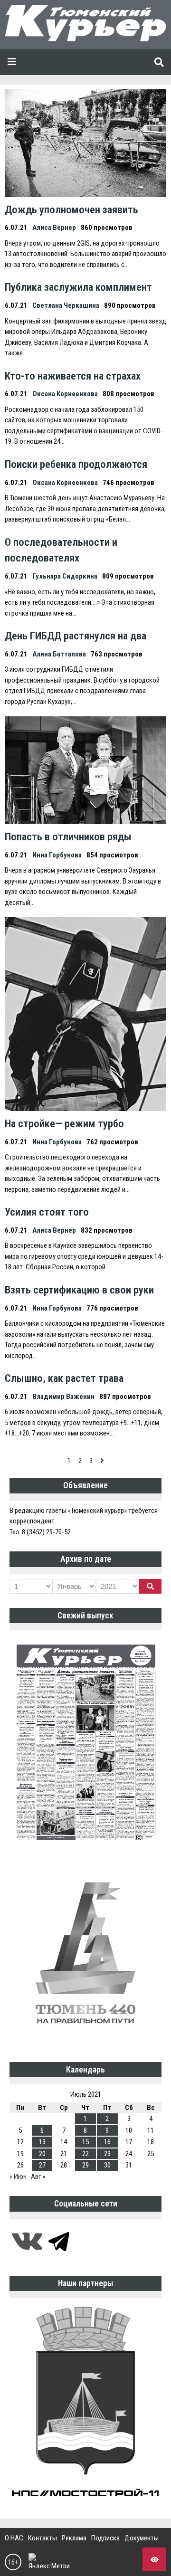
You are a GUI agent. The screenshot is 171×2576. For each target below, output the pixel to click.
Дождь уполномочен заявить (71, 209)
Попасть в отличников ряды (68, 836)
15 (85, 2142)
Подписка (105, 2538)
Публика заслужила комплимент (78, 287)
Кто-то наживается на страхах (73, 376)
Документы (142, 2538)
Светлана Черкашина (66, 305)
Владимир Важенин (63, 1397)
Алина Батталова (59, 654)
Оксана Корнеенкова (65, 394)
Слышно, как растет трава (64, 1378)
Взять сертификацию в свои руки (79, 1290)
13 (42, 2142)
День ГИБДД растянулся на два (76, 636)
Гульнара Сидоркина (65, 576)
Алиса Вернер (54, 228)
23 (107, 2154)
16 (107, 2142)
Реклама (74, 2538)
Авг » (38, 2177)
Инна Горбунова (57, 855)
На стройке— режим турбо (64, 1123)
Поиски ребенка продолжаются (76, 464)
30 (107, 2165)
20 (42, 2154)
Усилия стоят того (47, 1212)
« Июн (18, 2177)
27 (42, 2165)
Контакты (43, 2538)
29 (85, 2165)
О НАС (14, 2538)
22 (85, 2154)
